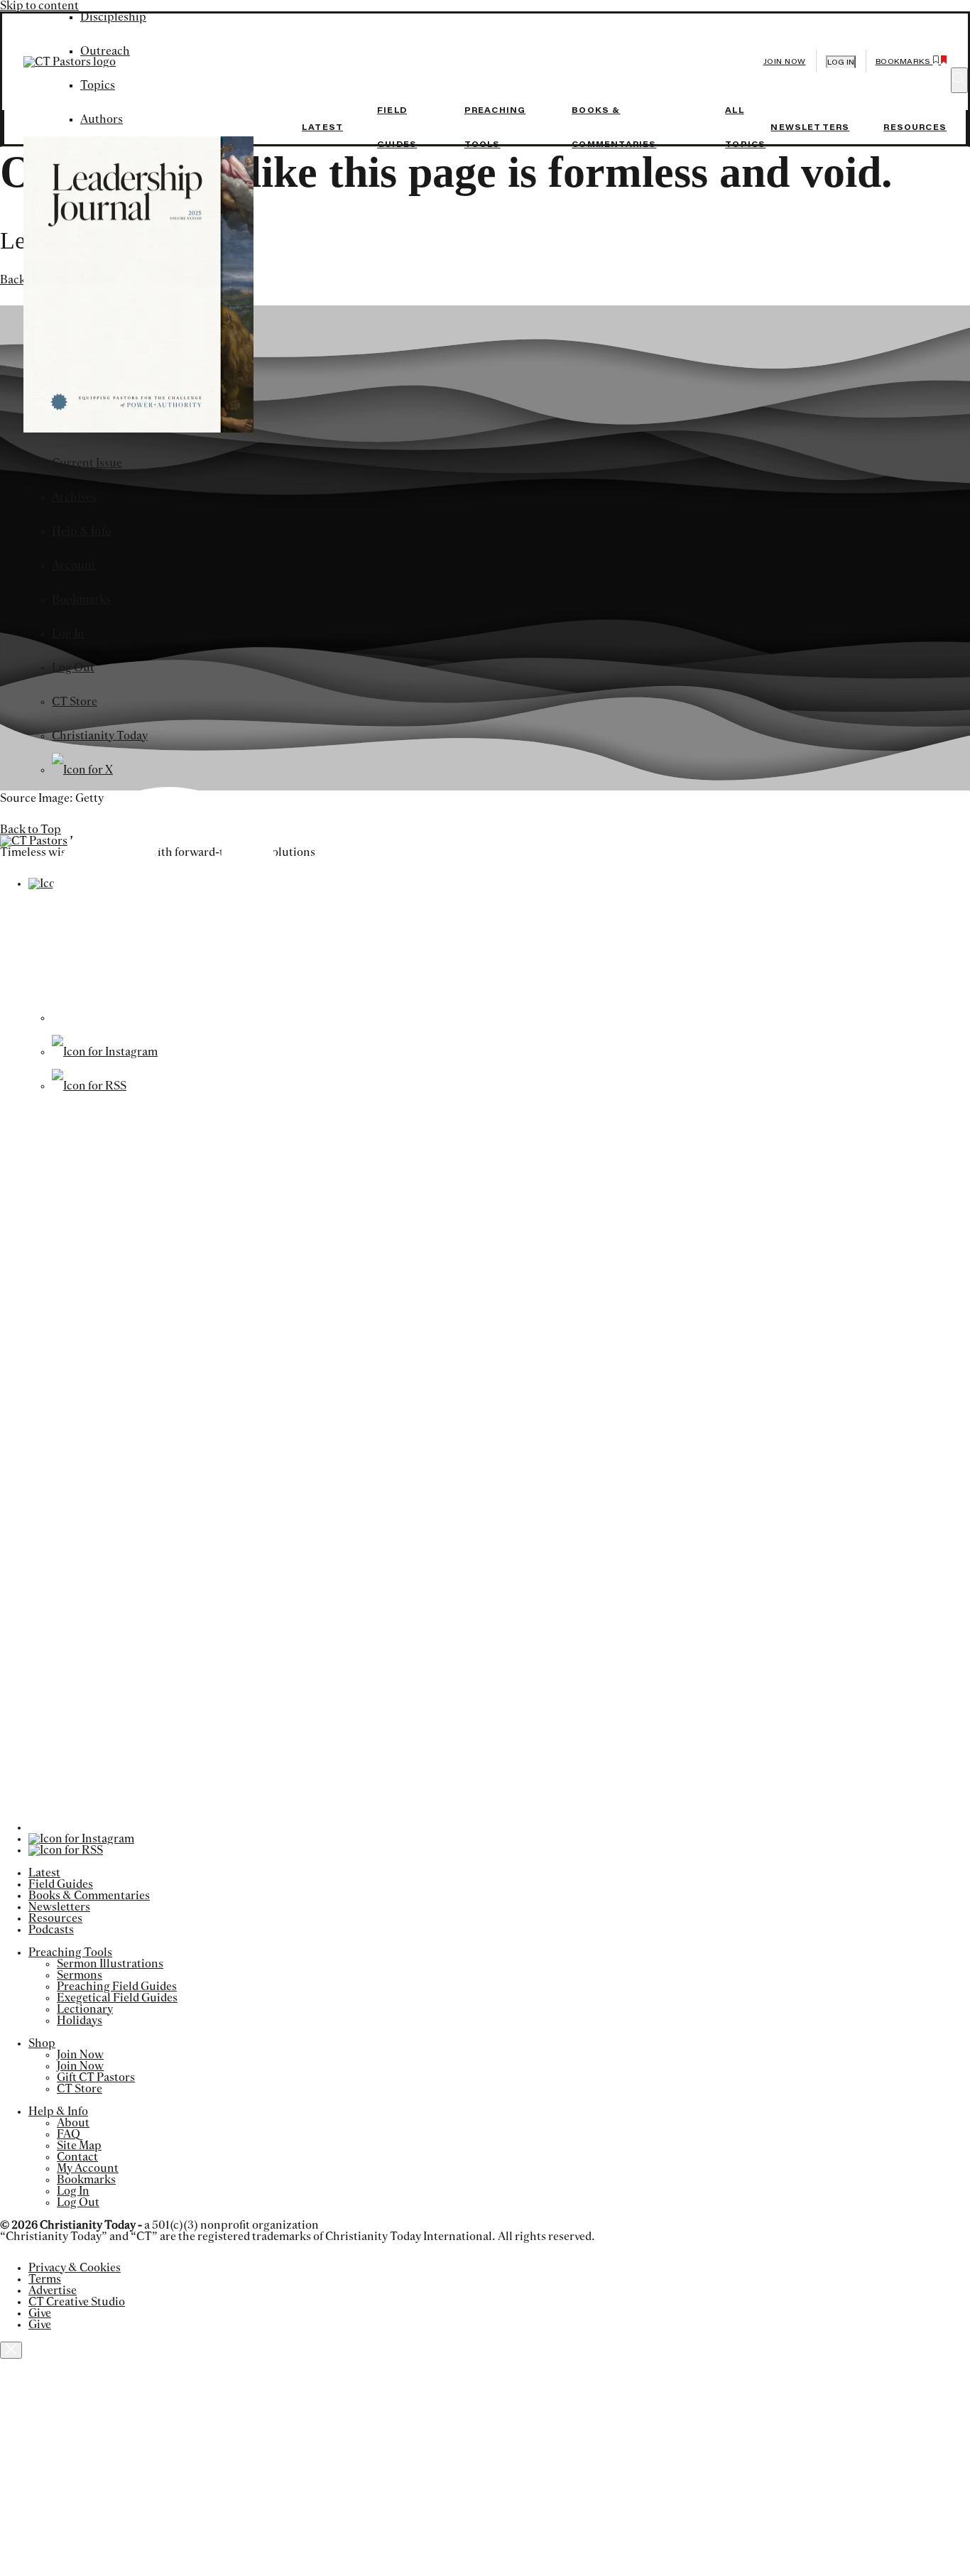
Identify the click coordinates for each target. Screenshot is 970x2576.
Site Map (79, 2146)
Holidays (80, 2021)
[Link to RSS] (89, 1086)
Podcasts (51, 1930)
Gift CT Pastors (96, 2077)
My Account (88, 2168)
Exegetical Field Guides (117, 1998)
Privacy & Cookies (75, 2268)
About (73, 2123)
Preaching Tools (70, 1952)
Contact (77, 2157)
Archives (74, 497)
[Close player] (11, 2350)
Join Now (785, 61)
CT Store (75, 702)
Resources (915, 127)
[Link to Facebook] (169, 1018)
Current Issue (87, 463)
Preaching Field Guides (117, 1987)
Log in (841, 62)
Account (74, 565)
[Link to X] (82, 770)
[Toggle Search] (959, 80)
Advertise (53, 2290)
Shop (42, 2043)
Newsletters (810, 127)
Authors (102, 119)
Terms (45, 2279)
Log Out (73, 668)
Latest (322, 127)
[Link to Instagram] (105, 1052)
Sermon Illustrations (110, 1964)
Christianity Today (100, 736)
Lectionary (85, 2009)
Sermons (80, 1975)
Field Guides (61, 1884)
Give (40, 2313)
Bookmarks (81, 599)
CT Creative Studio (77, 2302)
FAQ (69, 2134)
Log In (68, 634)
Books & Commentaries (89, 1896)
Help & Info (82, 531)
